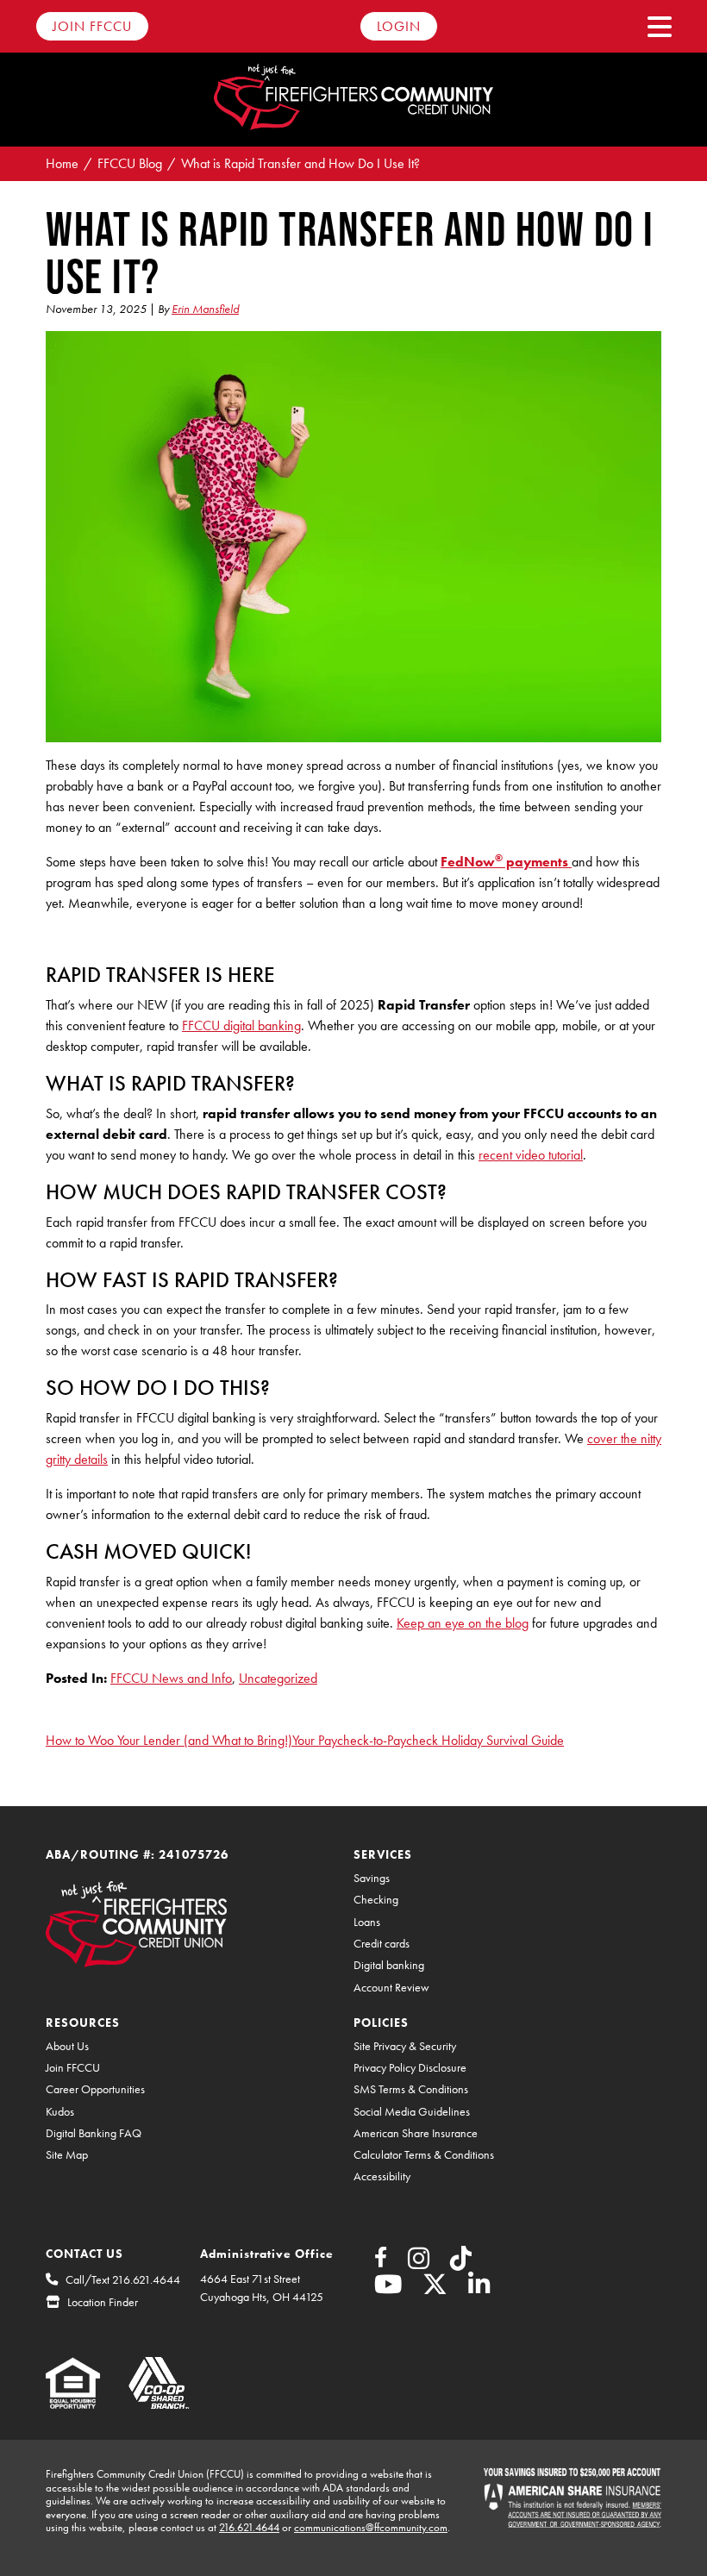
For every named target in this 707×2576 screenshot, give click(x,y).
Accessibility (382, 2176)
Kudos (60, 2112)
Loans (367, 1922)
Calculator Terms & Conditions (424, 2155)
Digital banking (389, 1965)
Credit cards (382, 1944)
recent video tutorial (531, 1155)
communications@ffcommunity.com (371, 2527)
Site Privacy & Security (405, 2046)
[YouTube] (388, 2289)
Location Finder (103, 2302)
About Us (67, 2046)
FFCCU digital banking (241, 1025)
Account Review (391, 1988)
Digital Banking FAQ (94, 2133)
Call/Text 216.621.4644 (123, 2279)
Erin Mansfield (205, 309)
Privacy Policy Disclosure (410, 2068)
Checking (376, 1900)
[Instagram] (419, 2263)
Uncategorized (278, 1678)
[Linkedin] (479, 2289)
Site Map (67, 2155)
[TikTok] (461, 2263)
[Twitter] (435, 2289)
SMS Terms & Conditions (411, 2089)
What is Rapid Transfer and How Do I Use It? (300, 163)
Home (62, 163)
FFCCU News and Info (171, 1678)
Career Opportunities (95, 2089)
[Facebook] (381, 2260)
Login (399, 26)
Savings (372, 1878)
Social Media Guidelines (412, 2112)
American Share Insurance (416, 2133)
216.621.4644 (249, 2527)
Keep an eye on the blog (463, 1623)
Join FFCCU (92, 26)
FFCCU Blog (130, 163)
